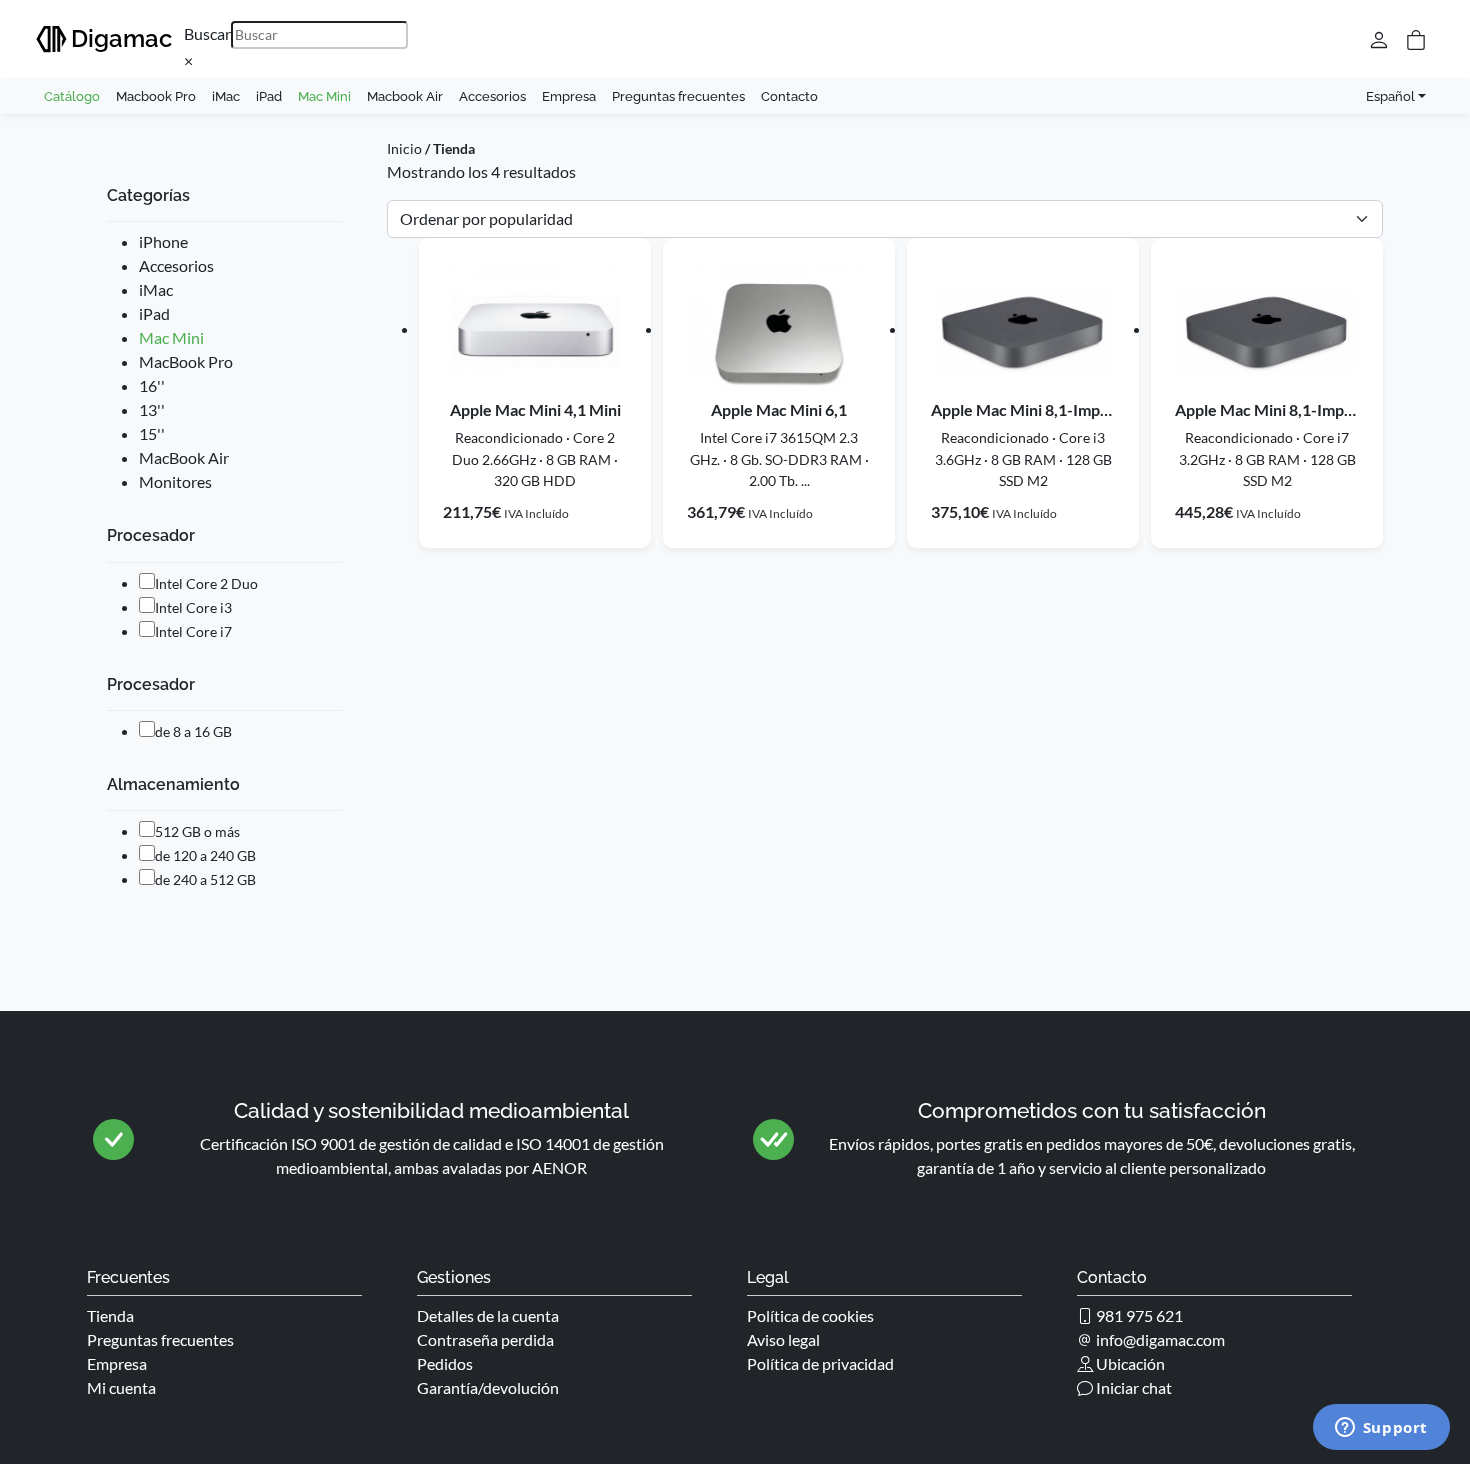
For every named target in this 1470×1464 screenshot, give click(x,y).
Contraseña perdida (485, 1339)
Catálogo (72, 96)
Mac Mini (324, 96)
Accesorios (492, 96)
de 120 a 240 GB (205, 855)
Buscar (207, 33)
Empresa (569, 96)
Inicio (404, 148)
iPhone (163, 241)
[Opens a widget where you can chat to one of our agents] (1381, 1429)
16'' (152, 385)
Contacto (789, 96)
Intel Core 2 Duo (206, 583)
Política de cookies (810, 1315)
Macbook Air (405, 96)
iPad (269, 96)
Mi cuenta (121, 1387)
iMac (226, 96)
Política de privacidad (820, 1363)
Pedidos (445, 1363)
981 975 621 (1138, 1315)
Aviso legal (783, 1339)
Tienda (110, 1315)
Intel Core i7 (193, 631)
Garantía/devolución (488, 1387)
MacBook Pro (186, 361)
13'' (152, 409)
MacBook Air (184, 457)
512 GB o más (197, 831)
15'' (152, 433)
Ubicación (1129, 1363)
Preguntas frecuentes (678, 96)
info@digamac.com (1159, 1339)
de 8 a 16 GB (193, 731)
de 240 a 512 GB (205, 879)
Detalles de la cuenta (488, 1315)
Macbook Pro (156, 96)
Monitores (175, 481)
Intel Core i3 (193, 607)
